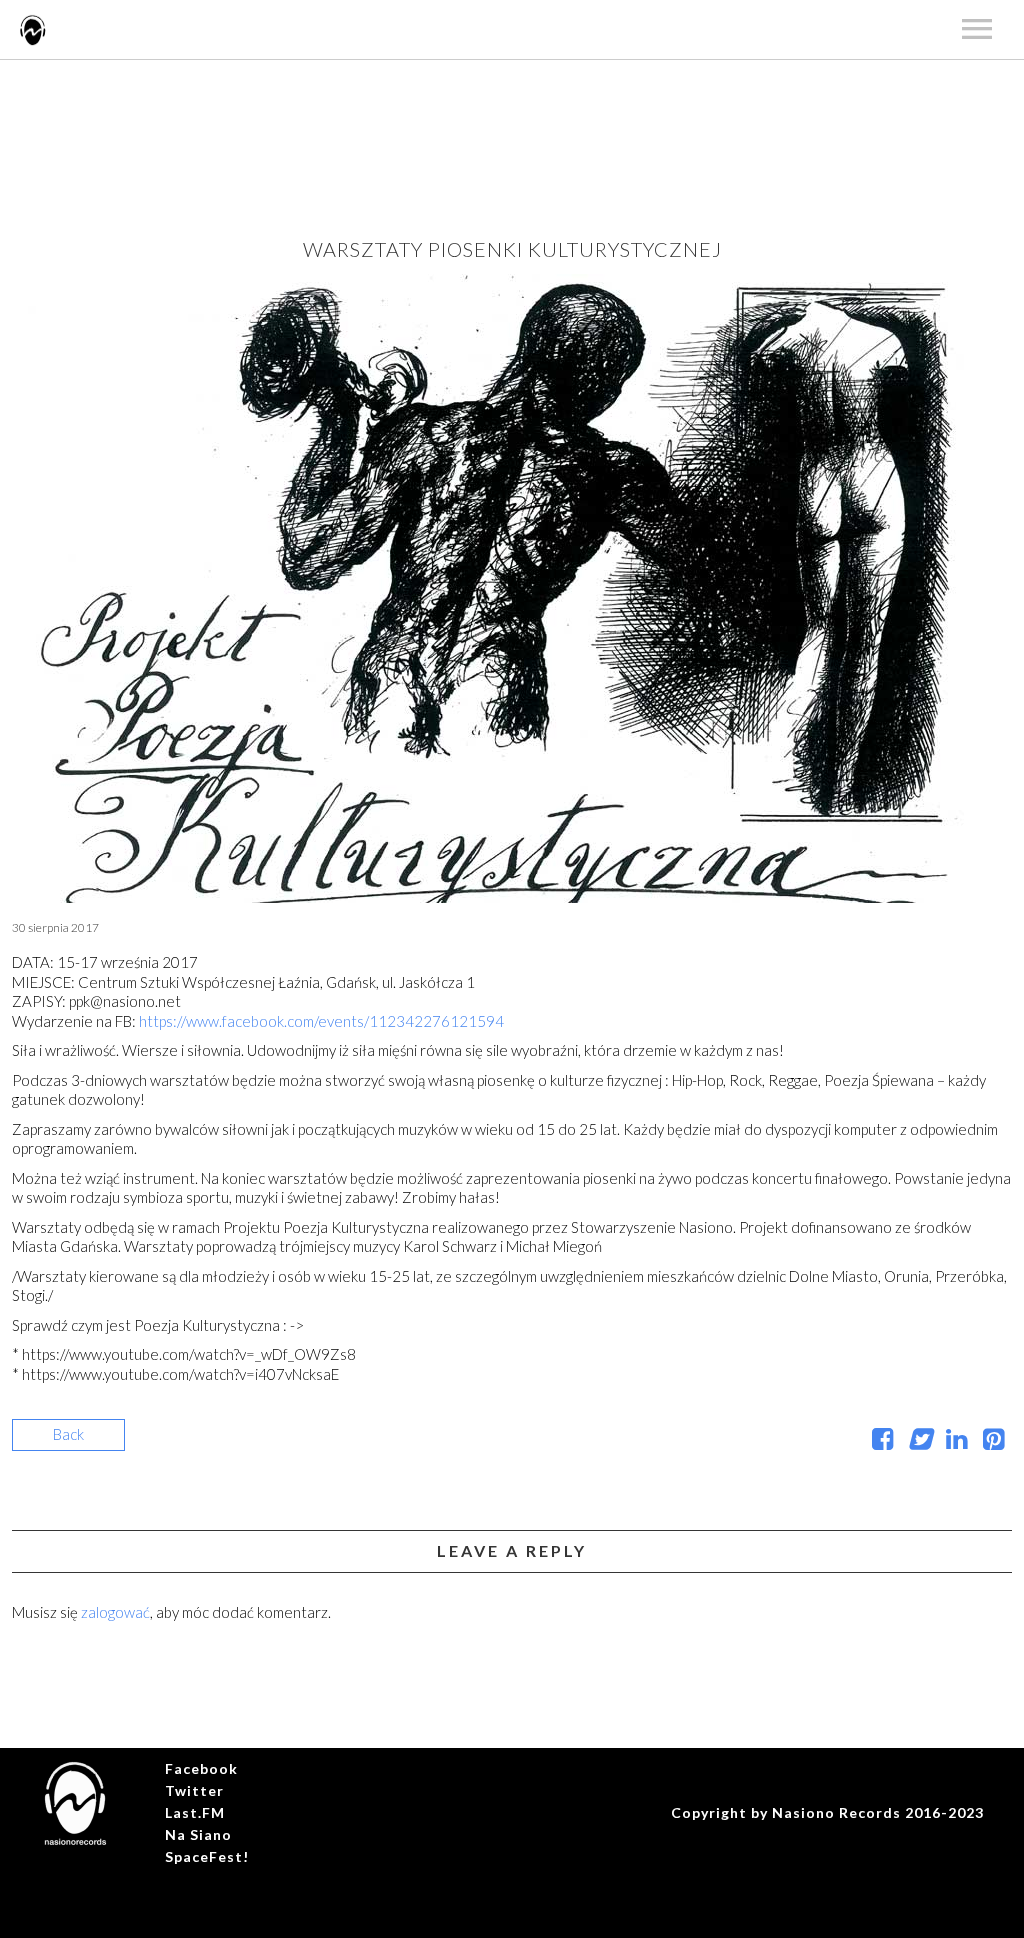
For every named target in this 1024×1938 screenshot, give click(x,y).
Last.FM (195, 1812)
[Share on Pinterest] (993, 1442)
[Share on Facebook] (882, 1442)
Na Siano (198, 1834)
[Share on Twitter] (919, 1442)
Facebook (201, 1768)
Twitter (194, 1790)
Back (68, 1434)
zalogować (115, 1612)
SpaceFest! (207, 1856)
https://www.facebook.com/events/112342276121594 (321, 1021)
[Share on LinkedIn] (956, 1442)
